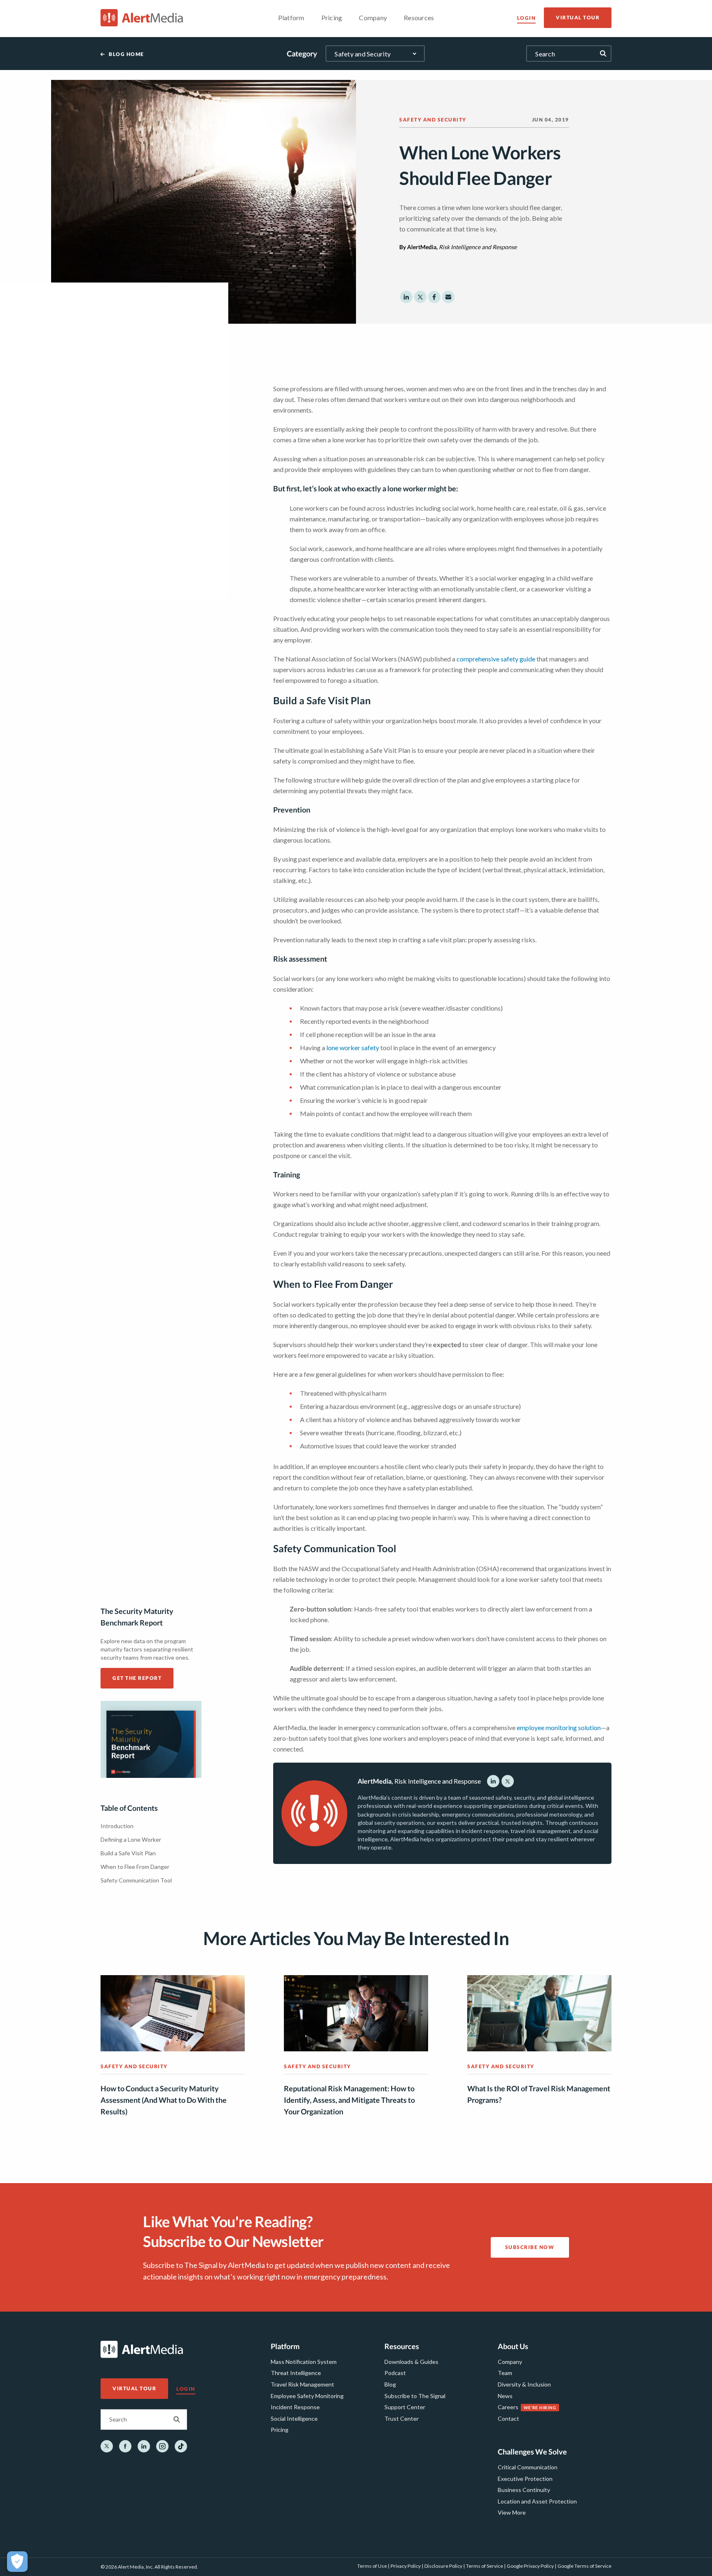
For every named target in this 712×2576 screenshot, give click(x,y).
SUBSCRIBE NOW (530, 2247)
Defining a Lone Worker (131, 1839)
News (505, 2396)
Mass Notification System (304, 2362)
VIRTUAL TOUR (578, 18)
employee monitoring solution (559, 1727)
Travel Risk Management (302, 2384)
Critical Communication (528, 2467)
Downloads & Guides (411, 2362)
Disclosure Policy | (445, 2566)
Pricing (280, 2430)
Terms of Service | (486, 2566)
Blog (390, 2384)
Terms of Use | (373, 2566)
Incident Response (295, 2407)
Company (510, 2362)
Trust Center (402, 2418)
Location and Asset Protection (537, 2501)
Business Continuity (524, 2490)
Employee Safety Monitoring (307, 2396)
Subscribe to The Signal (415, 2396)
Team (505, 2373)
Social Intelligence (294, 2418)
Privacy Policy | (407, 2566)
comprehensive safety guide (496, 659)
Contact (508, 2418)
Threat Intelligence (296, 2373)
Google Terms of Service (584, 2566)
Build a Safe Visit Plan (128, 1853)
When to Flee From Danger (135, 1867)
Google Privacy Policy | (532, 2566)
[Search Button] (177, 2420)
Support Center (405, 2407)
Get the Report (137, 1678)
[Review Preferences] (17, 2562)
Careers (508, 2407)
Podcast (395, 2373)
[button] (406, 297)
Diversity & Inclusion (524, 2384)
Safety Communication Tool (136, 1880)
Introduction (117, 1826)
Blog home (126, 54)
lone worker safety (353, 1047)
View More (512, 2512)
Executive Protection (525, 2479)
